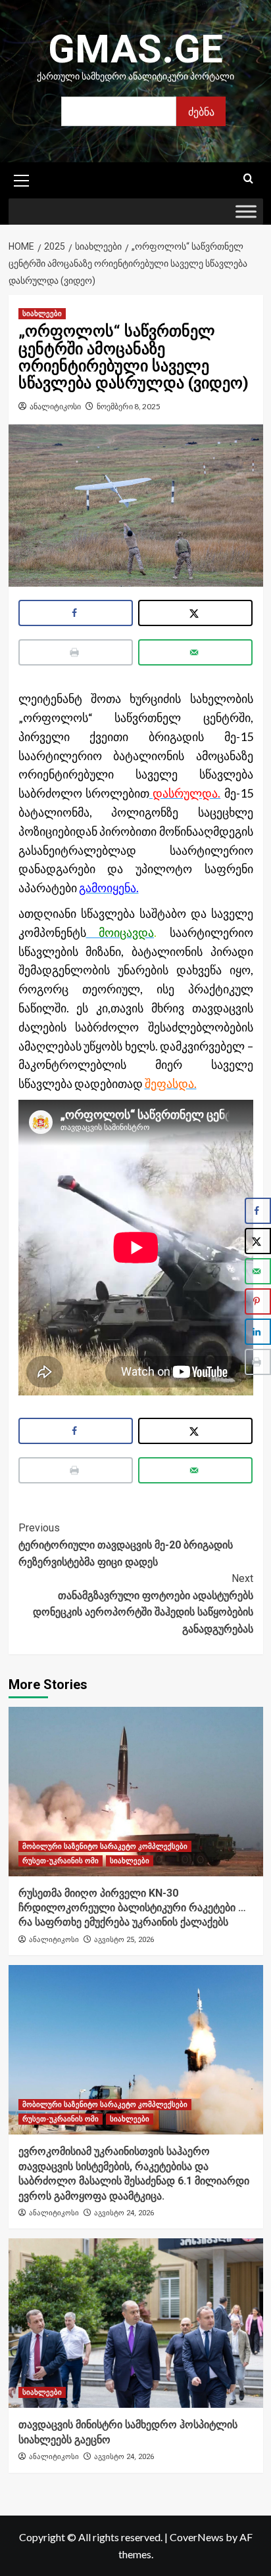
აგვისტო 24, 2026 (124, 2213)
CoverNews (197, 2537)
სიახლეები (42, 314)
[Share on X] (196, 613)
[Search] (248, 179)
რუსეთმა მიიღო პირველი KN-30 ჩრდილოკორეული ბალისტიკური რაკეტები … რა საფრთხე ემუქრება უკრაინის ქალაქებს (132, 1908)
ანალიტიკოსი (55, 406)
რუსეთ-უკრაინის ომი (61, 1861)
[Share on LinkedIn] (258, 1332)
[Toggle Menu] (246, 212)
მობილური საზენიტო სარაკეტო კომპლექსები (105, 1846)
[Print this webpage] (76, 652)
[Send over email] (196, 652)
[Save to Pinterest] (258, 1301)
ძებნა (201, 111)
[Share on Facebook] (76, 613)
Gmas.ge (135, 49)
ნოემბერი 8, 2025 (129, 406)
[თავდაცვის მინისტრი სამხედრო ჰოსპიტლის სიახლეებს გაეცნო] (136, 2323)
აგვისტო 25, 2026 (124, 1940)
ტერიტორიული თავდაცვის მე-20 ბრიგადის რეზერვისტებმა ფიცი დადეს (126, 1545)
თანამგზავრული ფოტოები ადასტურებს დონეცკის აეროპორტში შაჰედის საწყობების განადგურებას (143, 1604)
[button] (22, 179)
